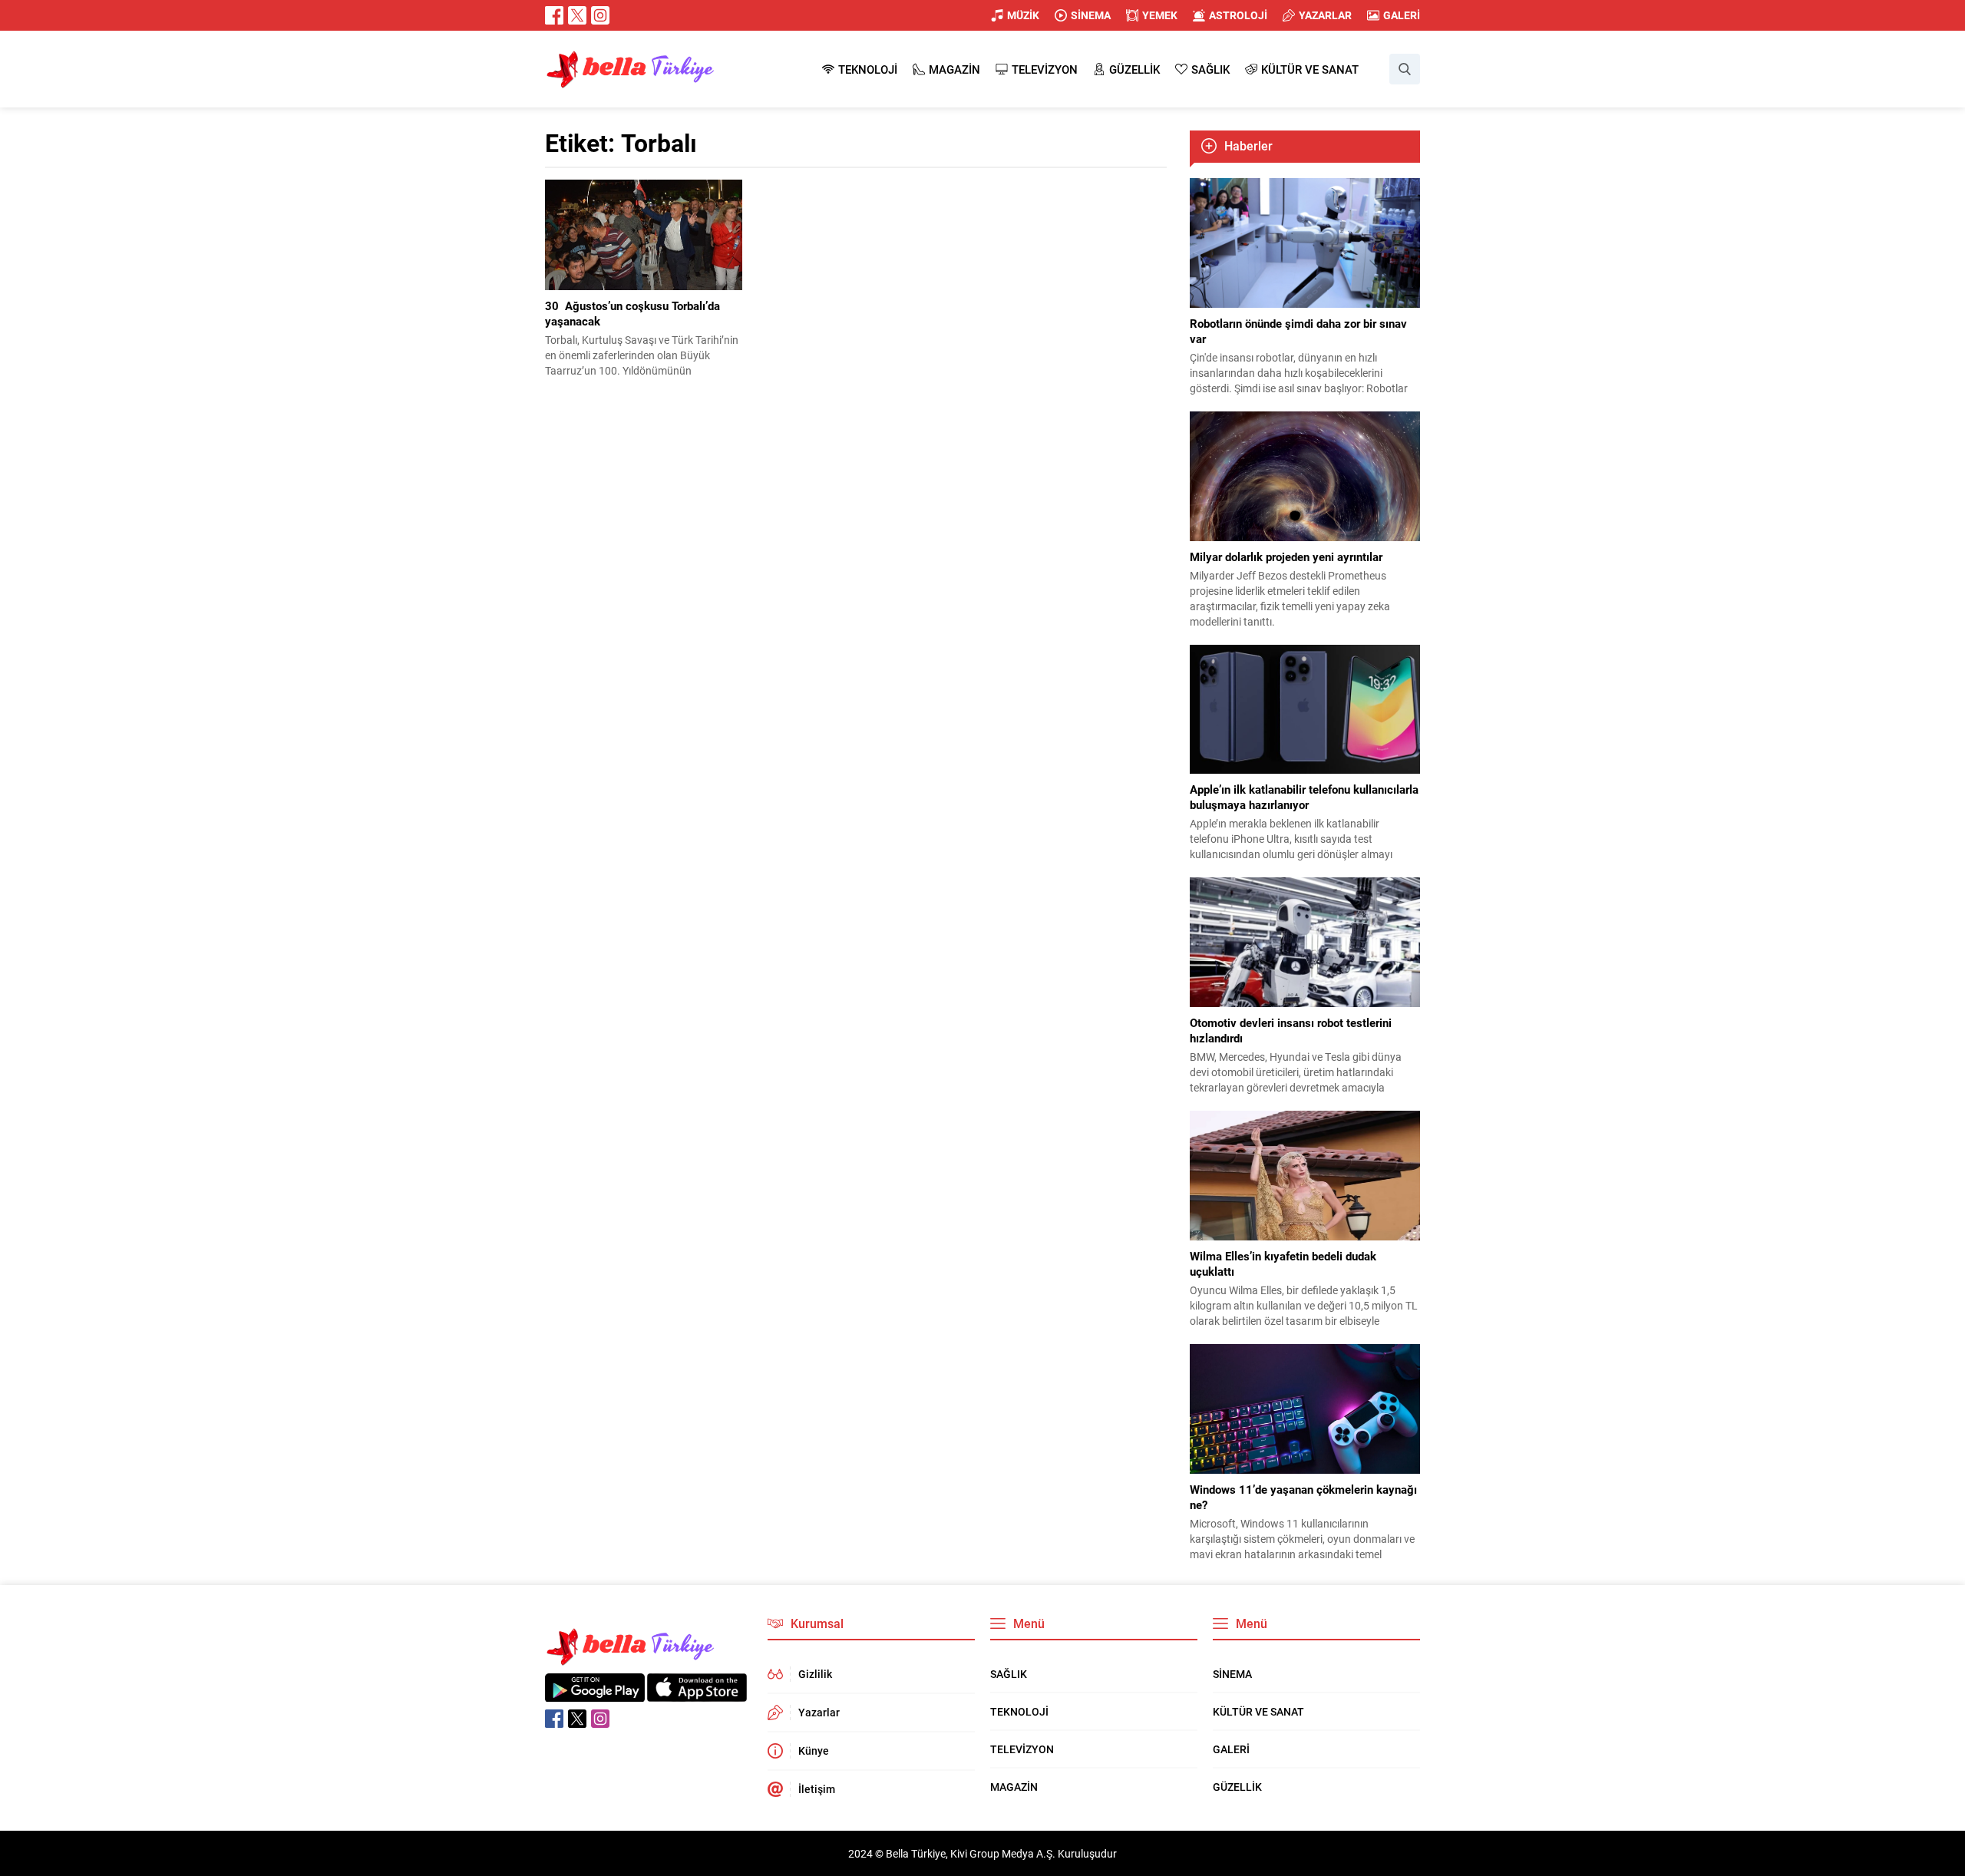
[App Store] (697, 1694)
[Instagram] (600, 15)
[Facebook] (554, 15)
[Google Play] (595, 1694)
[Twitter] (577, 15)
